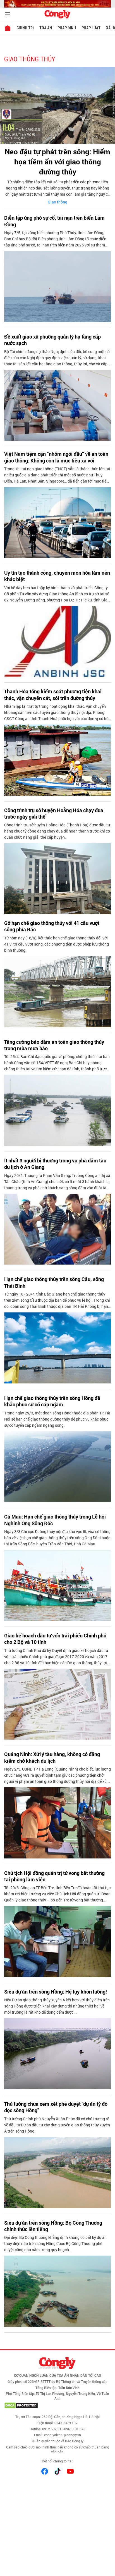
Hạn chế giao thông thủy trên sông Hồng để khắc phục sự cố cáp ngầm (52, 1401)
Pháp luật (91, 28)
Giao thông (57, 202)
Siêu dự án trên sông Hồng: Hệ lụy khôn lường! (56, 1992)
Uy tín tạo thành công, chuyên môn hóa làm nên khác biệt (57, 576)
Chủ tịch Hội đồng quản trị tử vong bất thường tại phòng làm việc (54, 1876)
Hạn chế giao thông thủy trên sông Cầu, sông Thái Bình (54, 1282)
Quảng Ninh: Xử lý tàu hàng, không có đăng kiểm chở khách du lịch (52, 1757)
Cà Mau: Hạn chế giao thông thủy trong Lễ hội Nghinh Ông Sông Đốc (55, 1520)
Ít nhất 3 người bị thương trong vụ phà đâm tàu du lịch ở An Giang (55, 1164)
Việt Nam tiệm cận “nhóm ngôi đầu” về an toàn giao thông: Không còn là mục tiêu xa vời (56, 457)
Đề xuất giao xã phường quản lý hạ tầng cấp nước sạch (52, 340)
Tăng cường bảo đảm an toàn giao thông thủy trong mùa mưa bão (54, 1045)
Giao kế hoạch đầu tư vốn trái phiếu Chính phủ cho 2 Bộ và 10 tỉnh (55, 1639)
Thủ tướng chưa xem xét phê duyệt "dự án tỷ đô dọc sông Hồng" (56, 2107)
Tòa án (46, 28)
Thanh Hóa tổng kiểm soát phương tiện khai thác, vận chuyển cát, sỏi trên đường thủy (53, 695)
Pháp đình (67, 28)
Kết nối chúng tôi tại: (57, 2461)
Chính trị (25, 28)
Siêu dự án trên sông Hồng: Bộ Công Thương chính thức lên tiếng (53, 2226)
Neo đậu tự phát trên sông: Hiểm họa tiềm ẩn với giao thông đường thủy (57, 162)
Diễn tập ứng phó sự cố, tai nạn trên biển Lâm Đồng (54, 221)
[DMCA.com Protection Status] (57, 2405)
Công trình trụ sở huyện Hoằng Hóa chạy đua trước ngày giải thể (54, 814)
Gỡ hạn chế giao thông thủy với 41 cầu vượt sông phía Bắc (52, 926)
